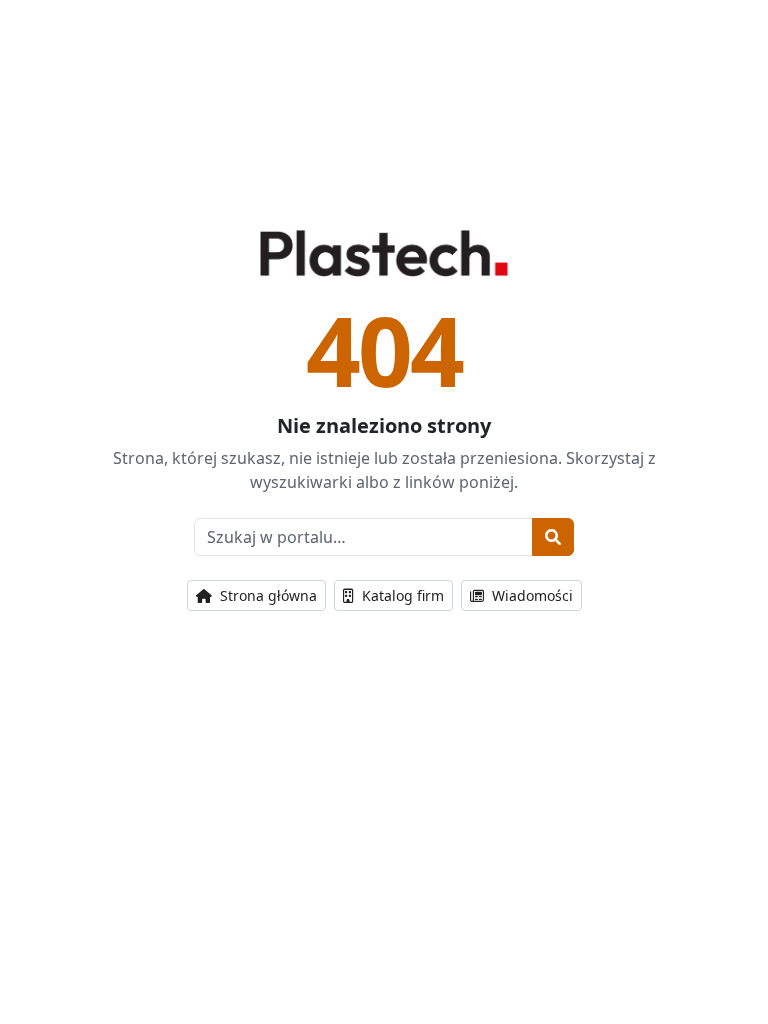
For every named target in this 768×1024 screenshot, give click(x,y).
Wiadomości (530, 595)
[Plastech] (383, 253)
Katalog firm (401, 595)
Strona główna (266, 595)
